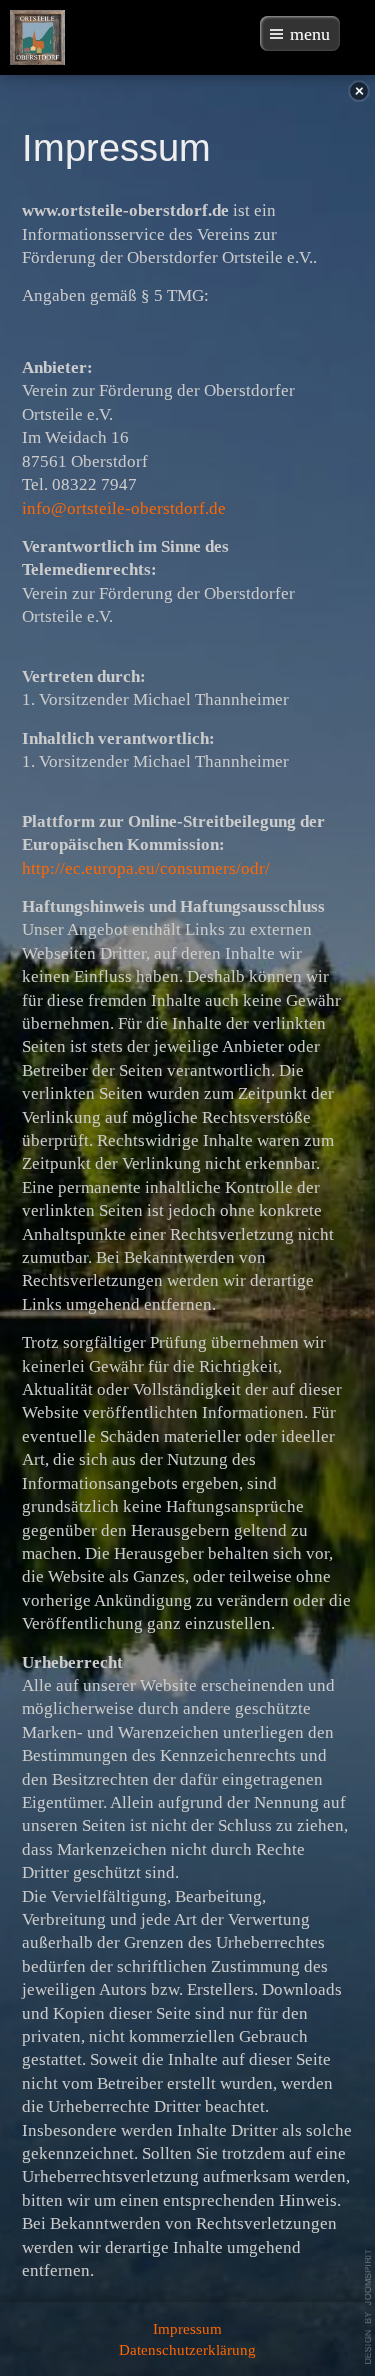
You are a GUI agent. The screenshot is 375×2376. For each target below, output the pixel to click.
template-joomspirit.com (369, 2307)
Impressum (187, 2328)
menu (310, 34)
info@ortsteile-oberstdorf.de (124, 508)
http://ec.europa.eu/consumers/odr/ (146, 868)
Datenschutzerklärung (187, 2349)
